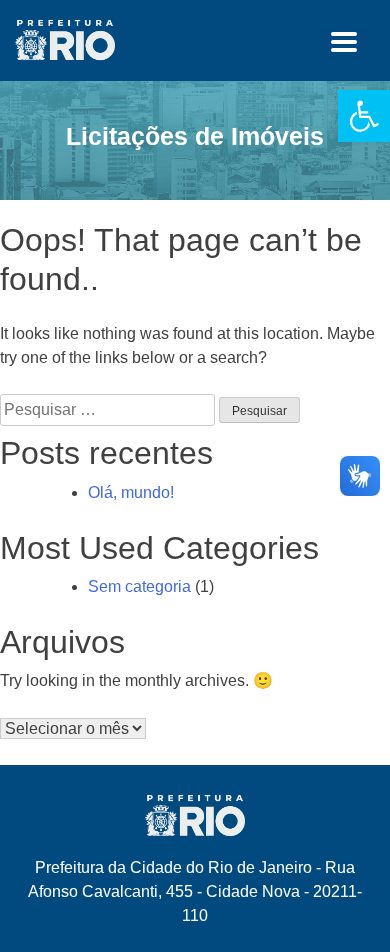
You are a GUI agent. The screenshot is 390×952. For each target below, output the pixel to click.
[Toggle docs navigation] (344, 45)
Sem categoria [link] (139, 586)
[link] (364, 116)
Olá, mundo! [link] (131, 492)
